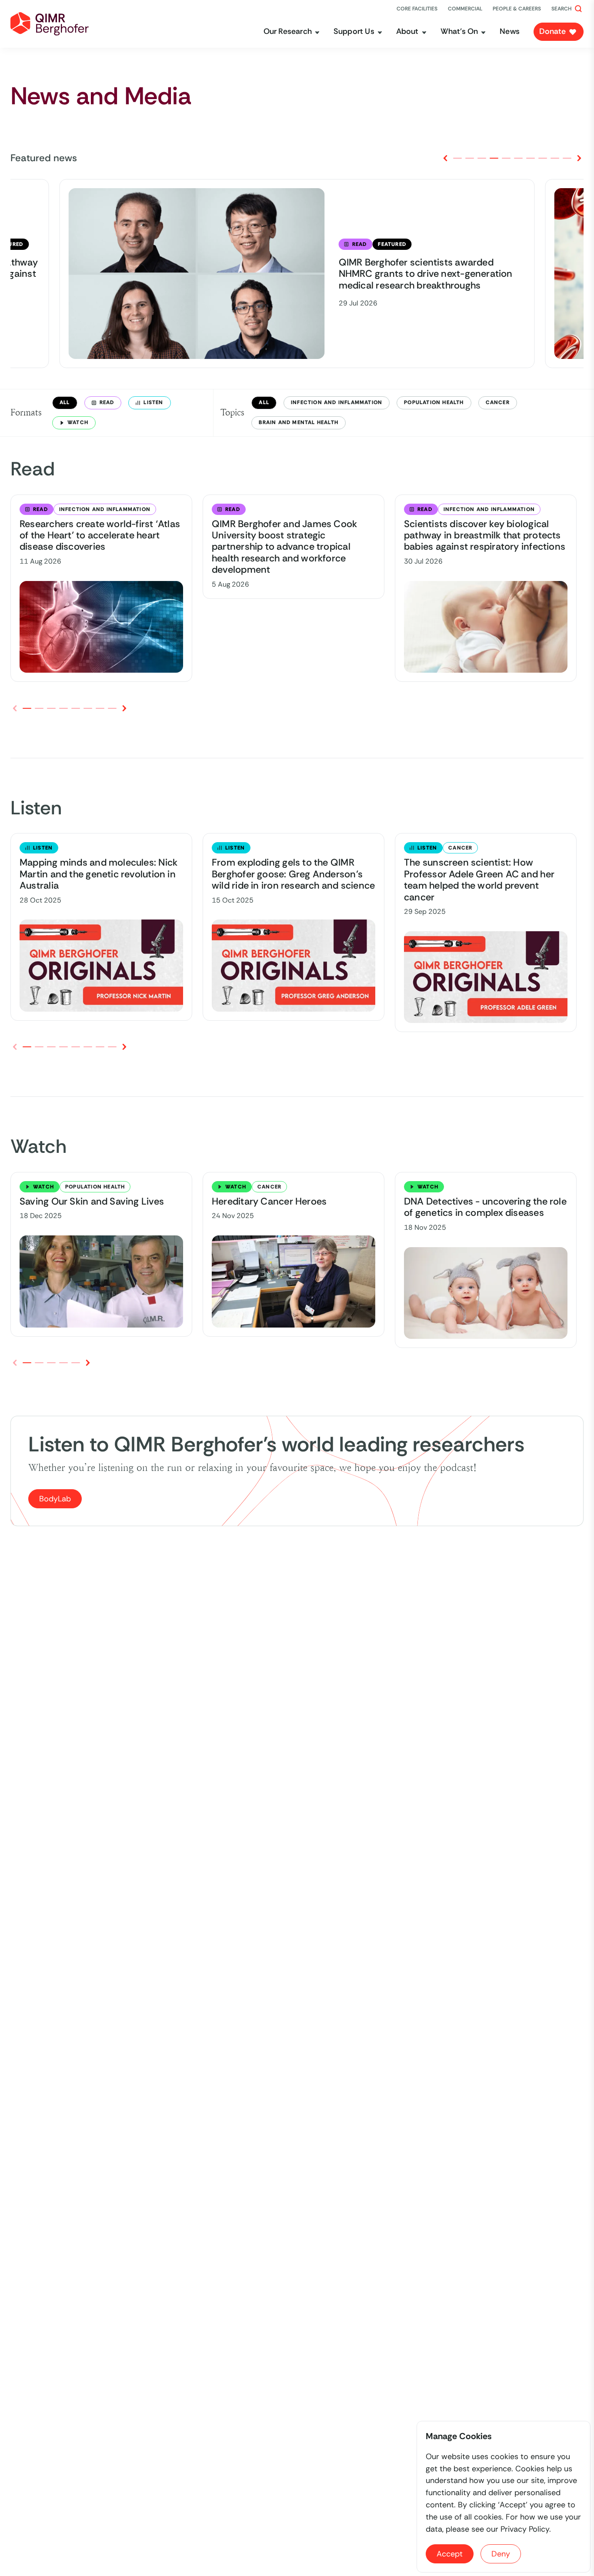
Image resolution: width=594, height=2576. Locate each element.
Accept (450, 2554)
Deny (501, 2554)
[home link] (50, 24)
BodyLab (55, 1499)
